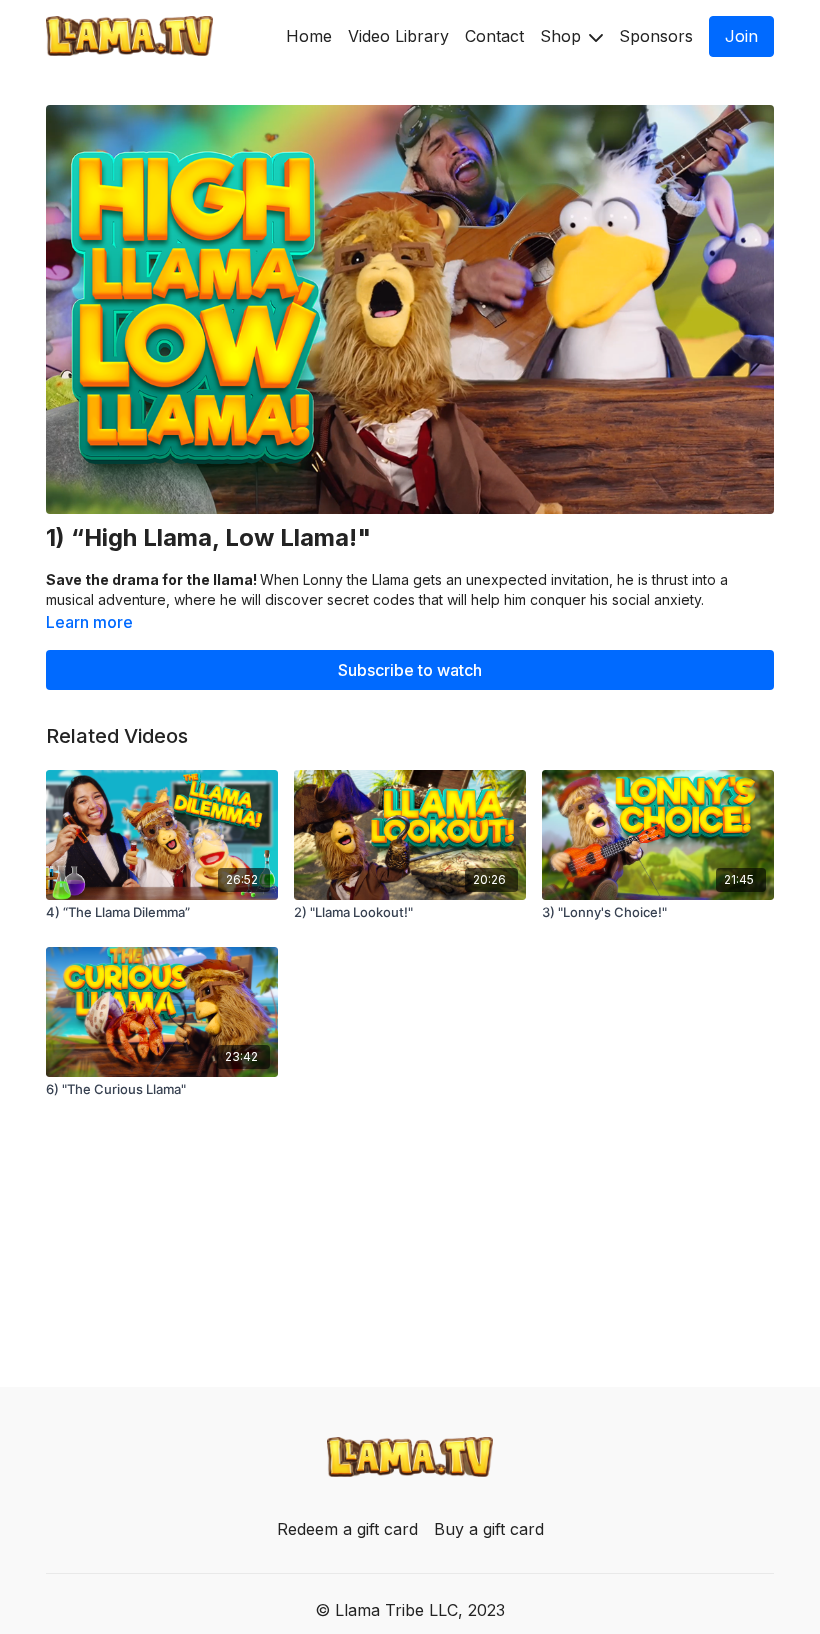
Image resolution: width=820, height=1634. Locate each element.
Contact (494, 36)
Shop (563, 36)
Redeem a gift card (347, 1529)
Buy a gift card (489, 1529)
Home (309, 36)
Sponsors (656, 36)
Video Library (398, 36)
